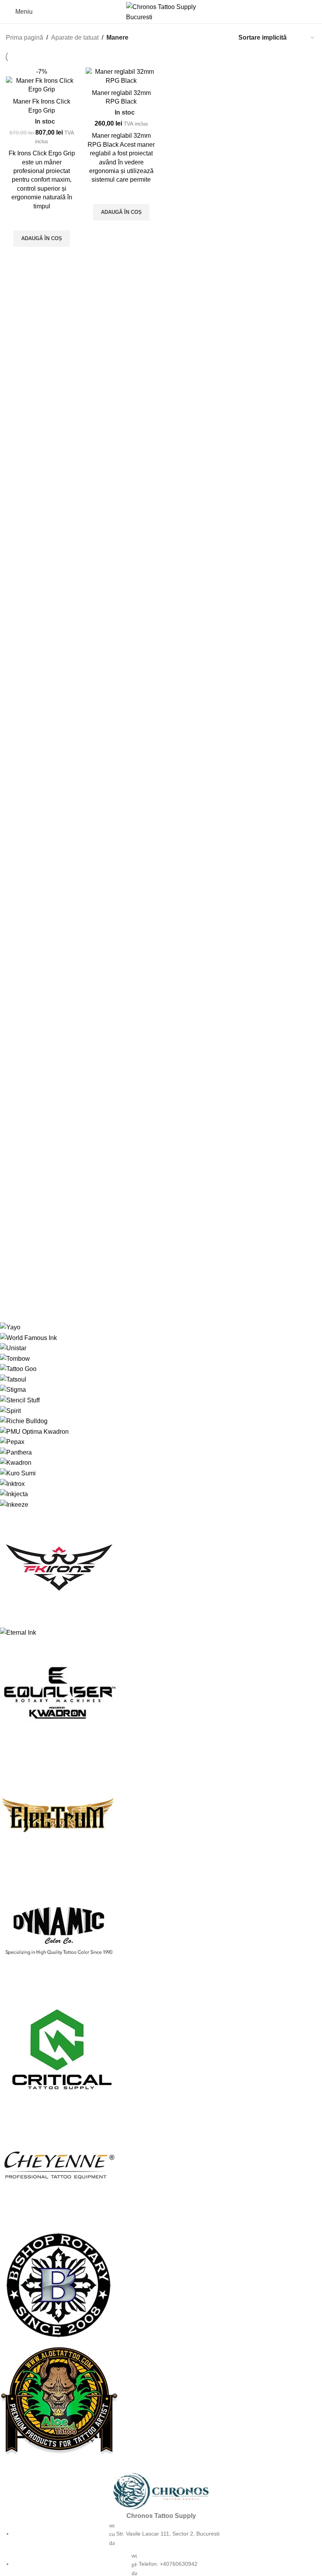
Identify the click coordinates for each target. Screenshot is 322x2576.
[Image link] (161, 2491)
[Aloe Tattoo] (155, 1892)
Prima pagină (25, 37)
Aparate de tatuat (75, 37)
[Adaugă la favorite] (42, 221)
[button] (42, 239)
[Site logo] (161, 11)
